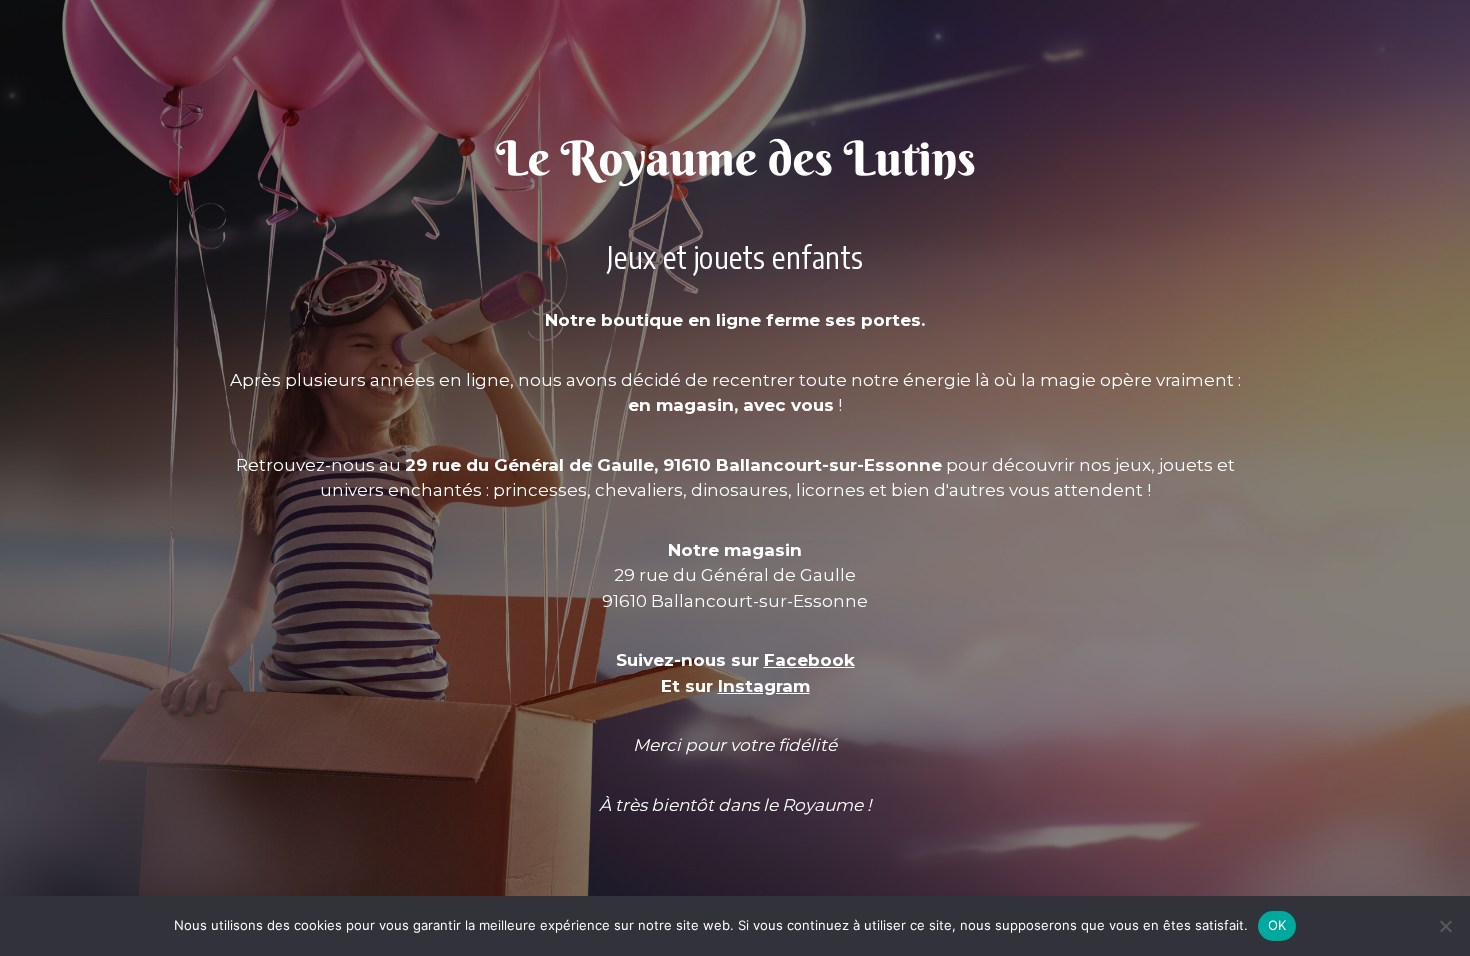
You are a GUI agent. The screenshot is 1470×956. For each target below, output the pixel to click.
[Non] (1445, 926)
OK (1277, 925)
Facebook (809, 660)
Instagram (764, 686)
